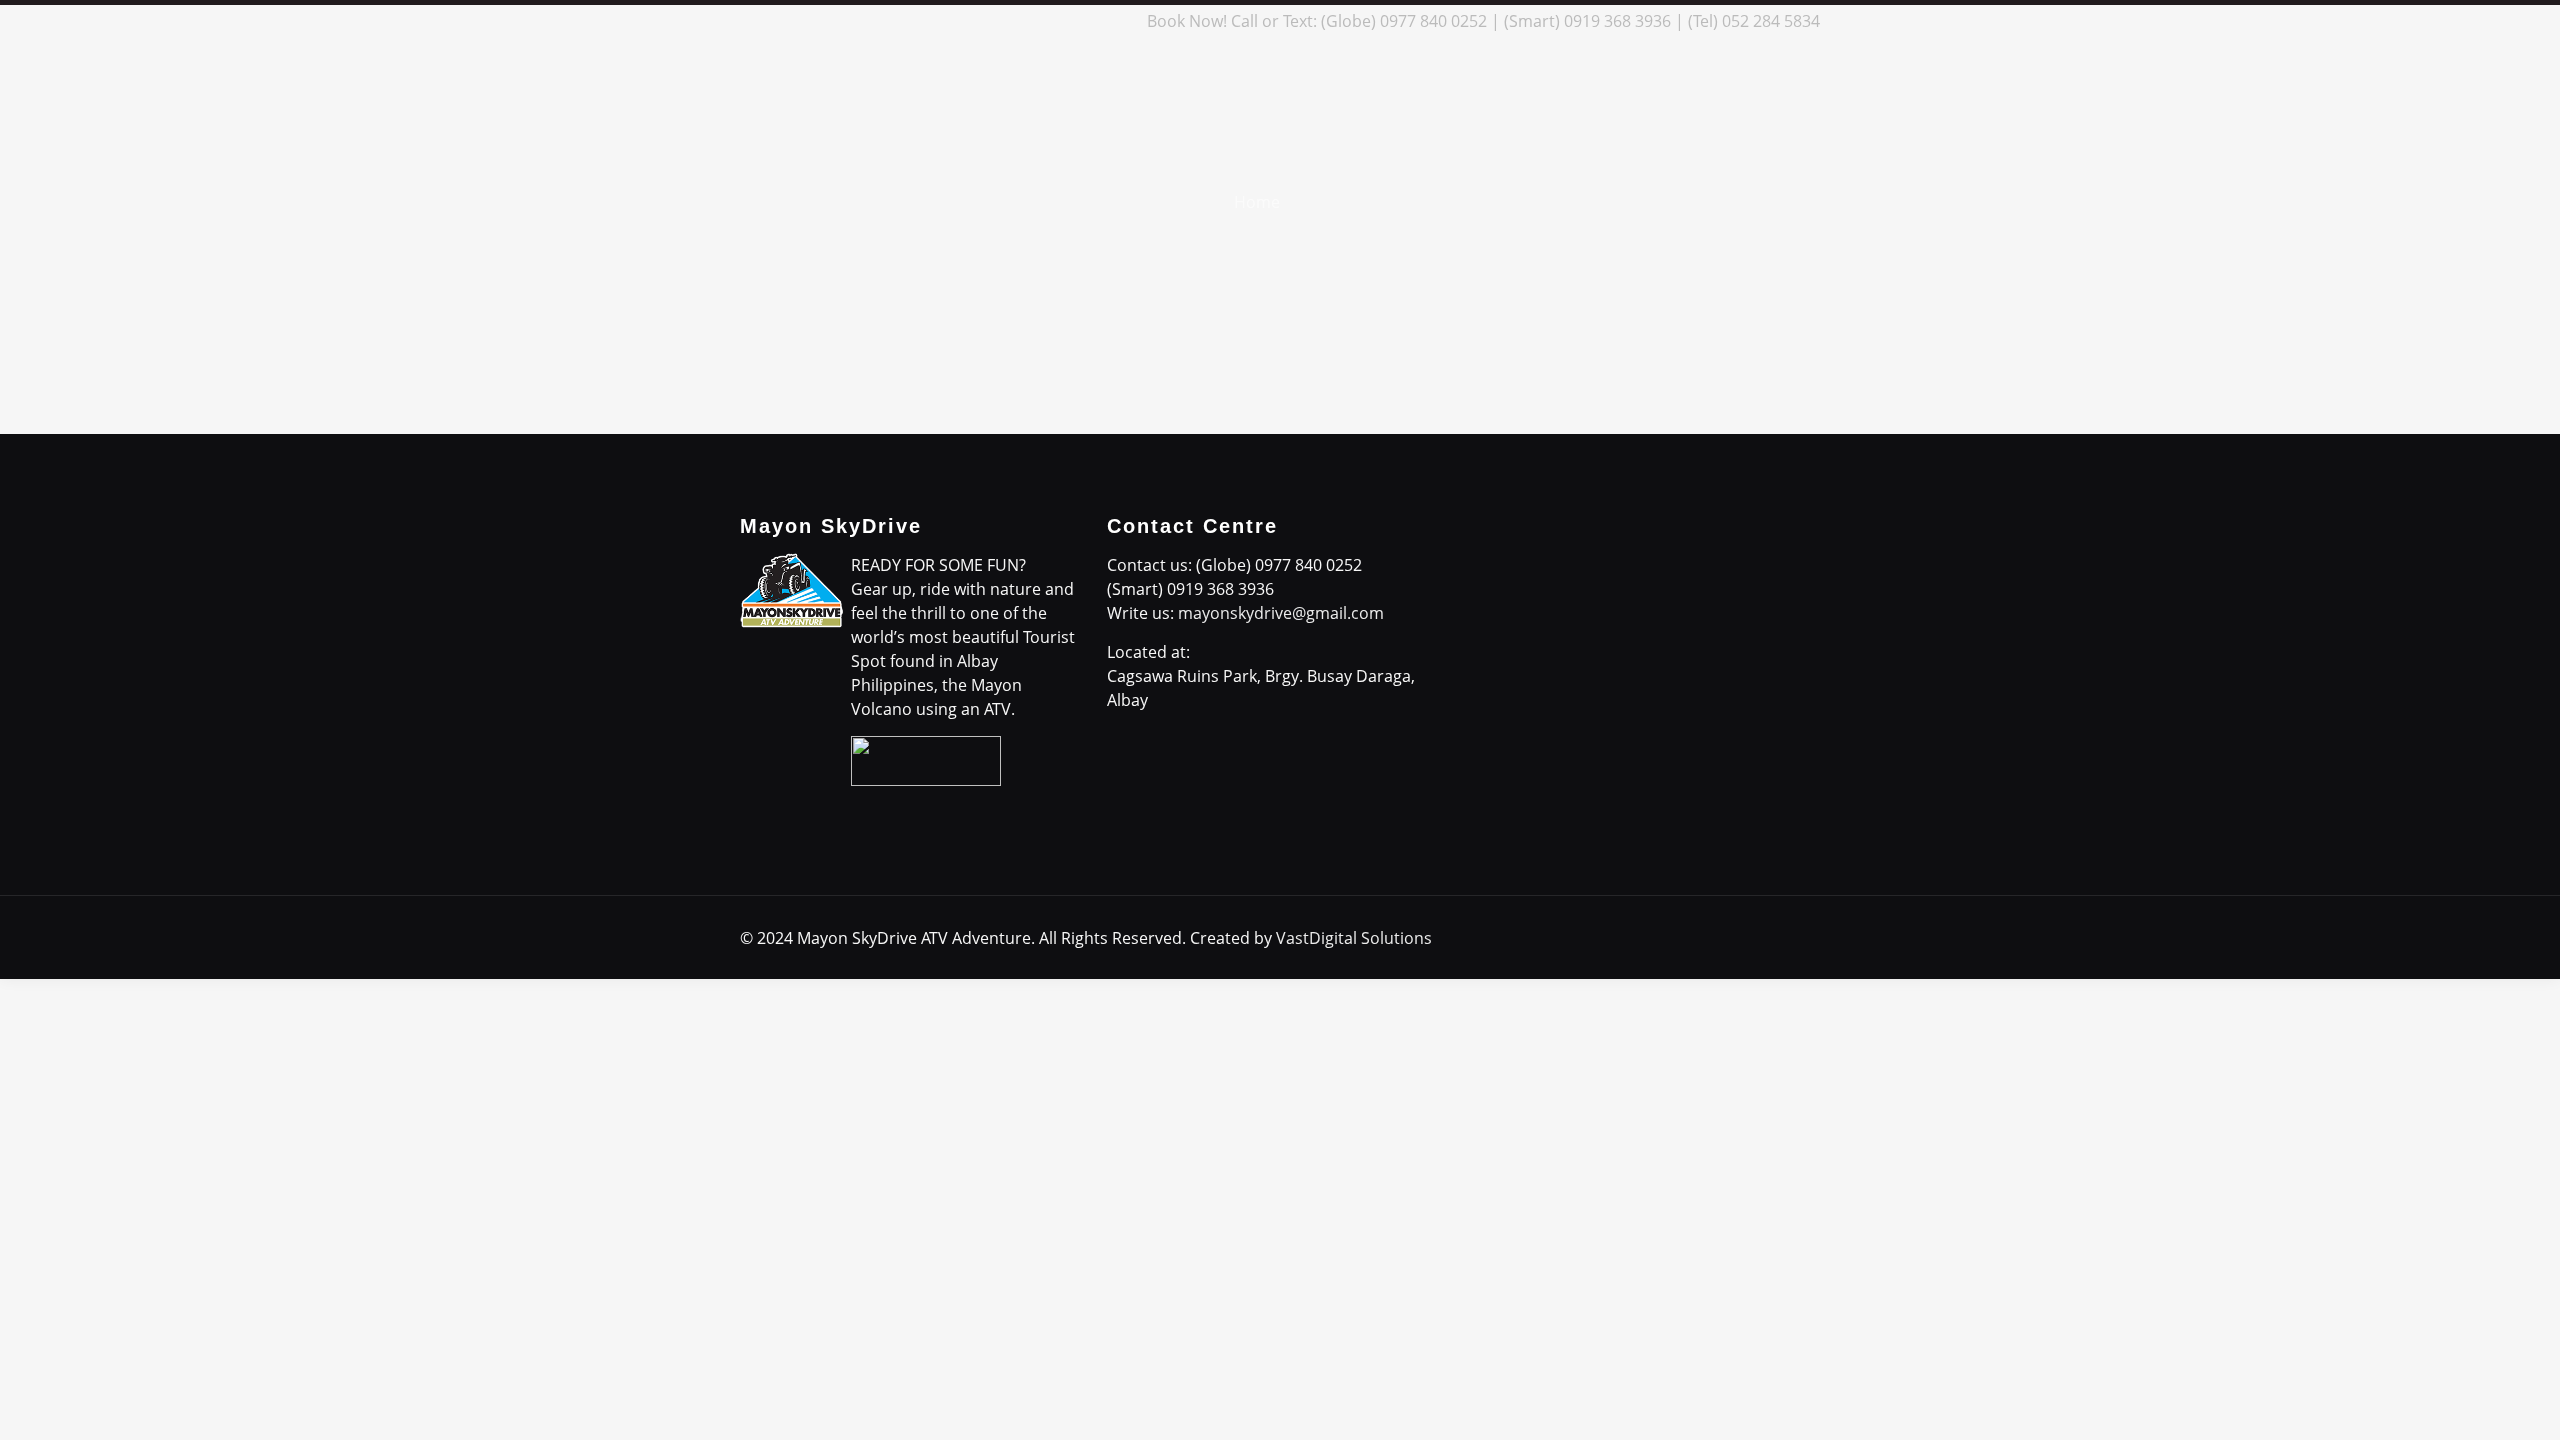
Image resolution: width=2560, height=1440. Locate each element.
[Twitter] (1035, 21)
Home (1257, 202)
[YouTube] (1062, 21)
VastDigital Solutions (1354, 938)
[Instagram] (1089, 21)
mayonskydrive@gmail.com (1281, 613)
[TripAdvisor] (1116, 21)
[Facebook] (981, 21)
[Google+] (1008, 21)
